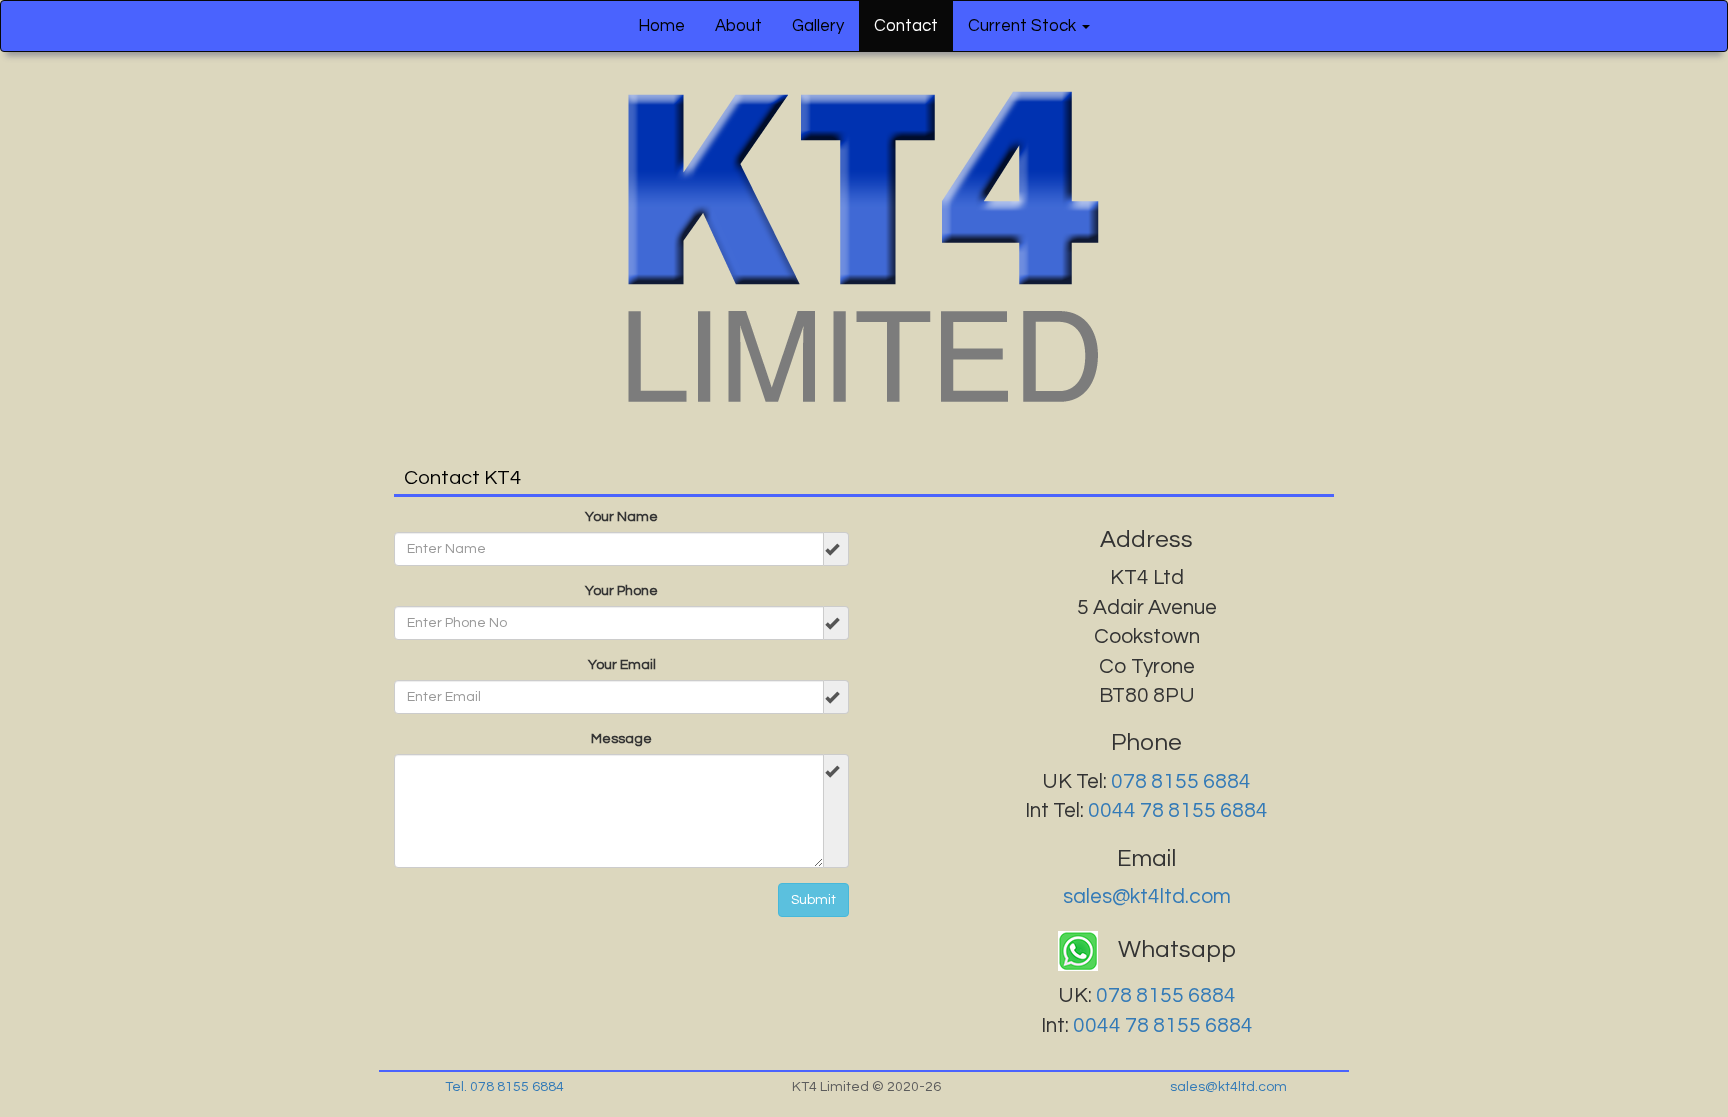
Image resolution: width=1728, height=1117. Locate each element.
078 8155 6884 (1181, 781)
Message (621, 739)
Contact (906, 26)
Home (661, 26)
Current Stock (1024, 26)
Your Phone (621, 591)
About (738, 26)
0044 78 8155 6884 (1178, 810)
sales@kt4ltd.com (1147, 896)
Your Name (621, 517)
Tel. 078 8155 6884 (504, 1087)
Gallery (818, 26)
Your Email (622, 665)
